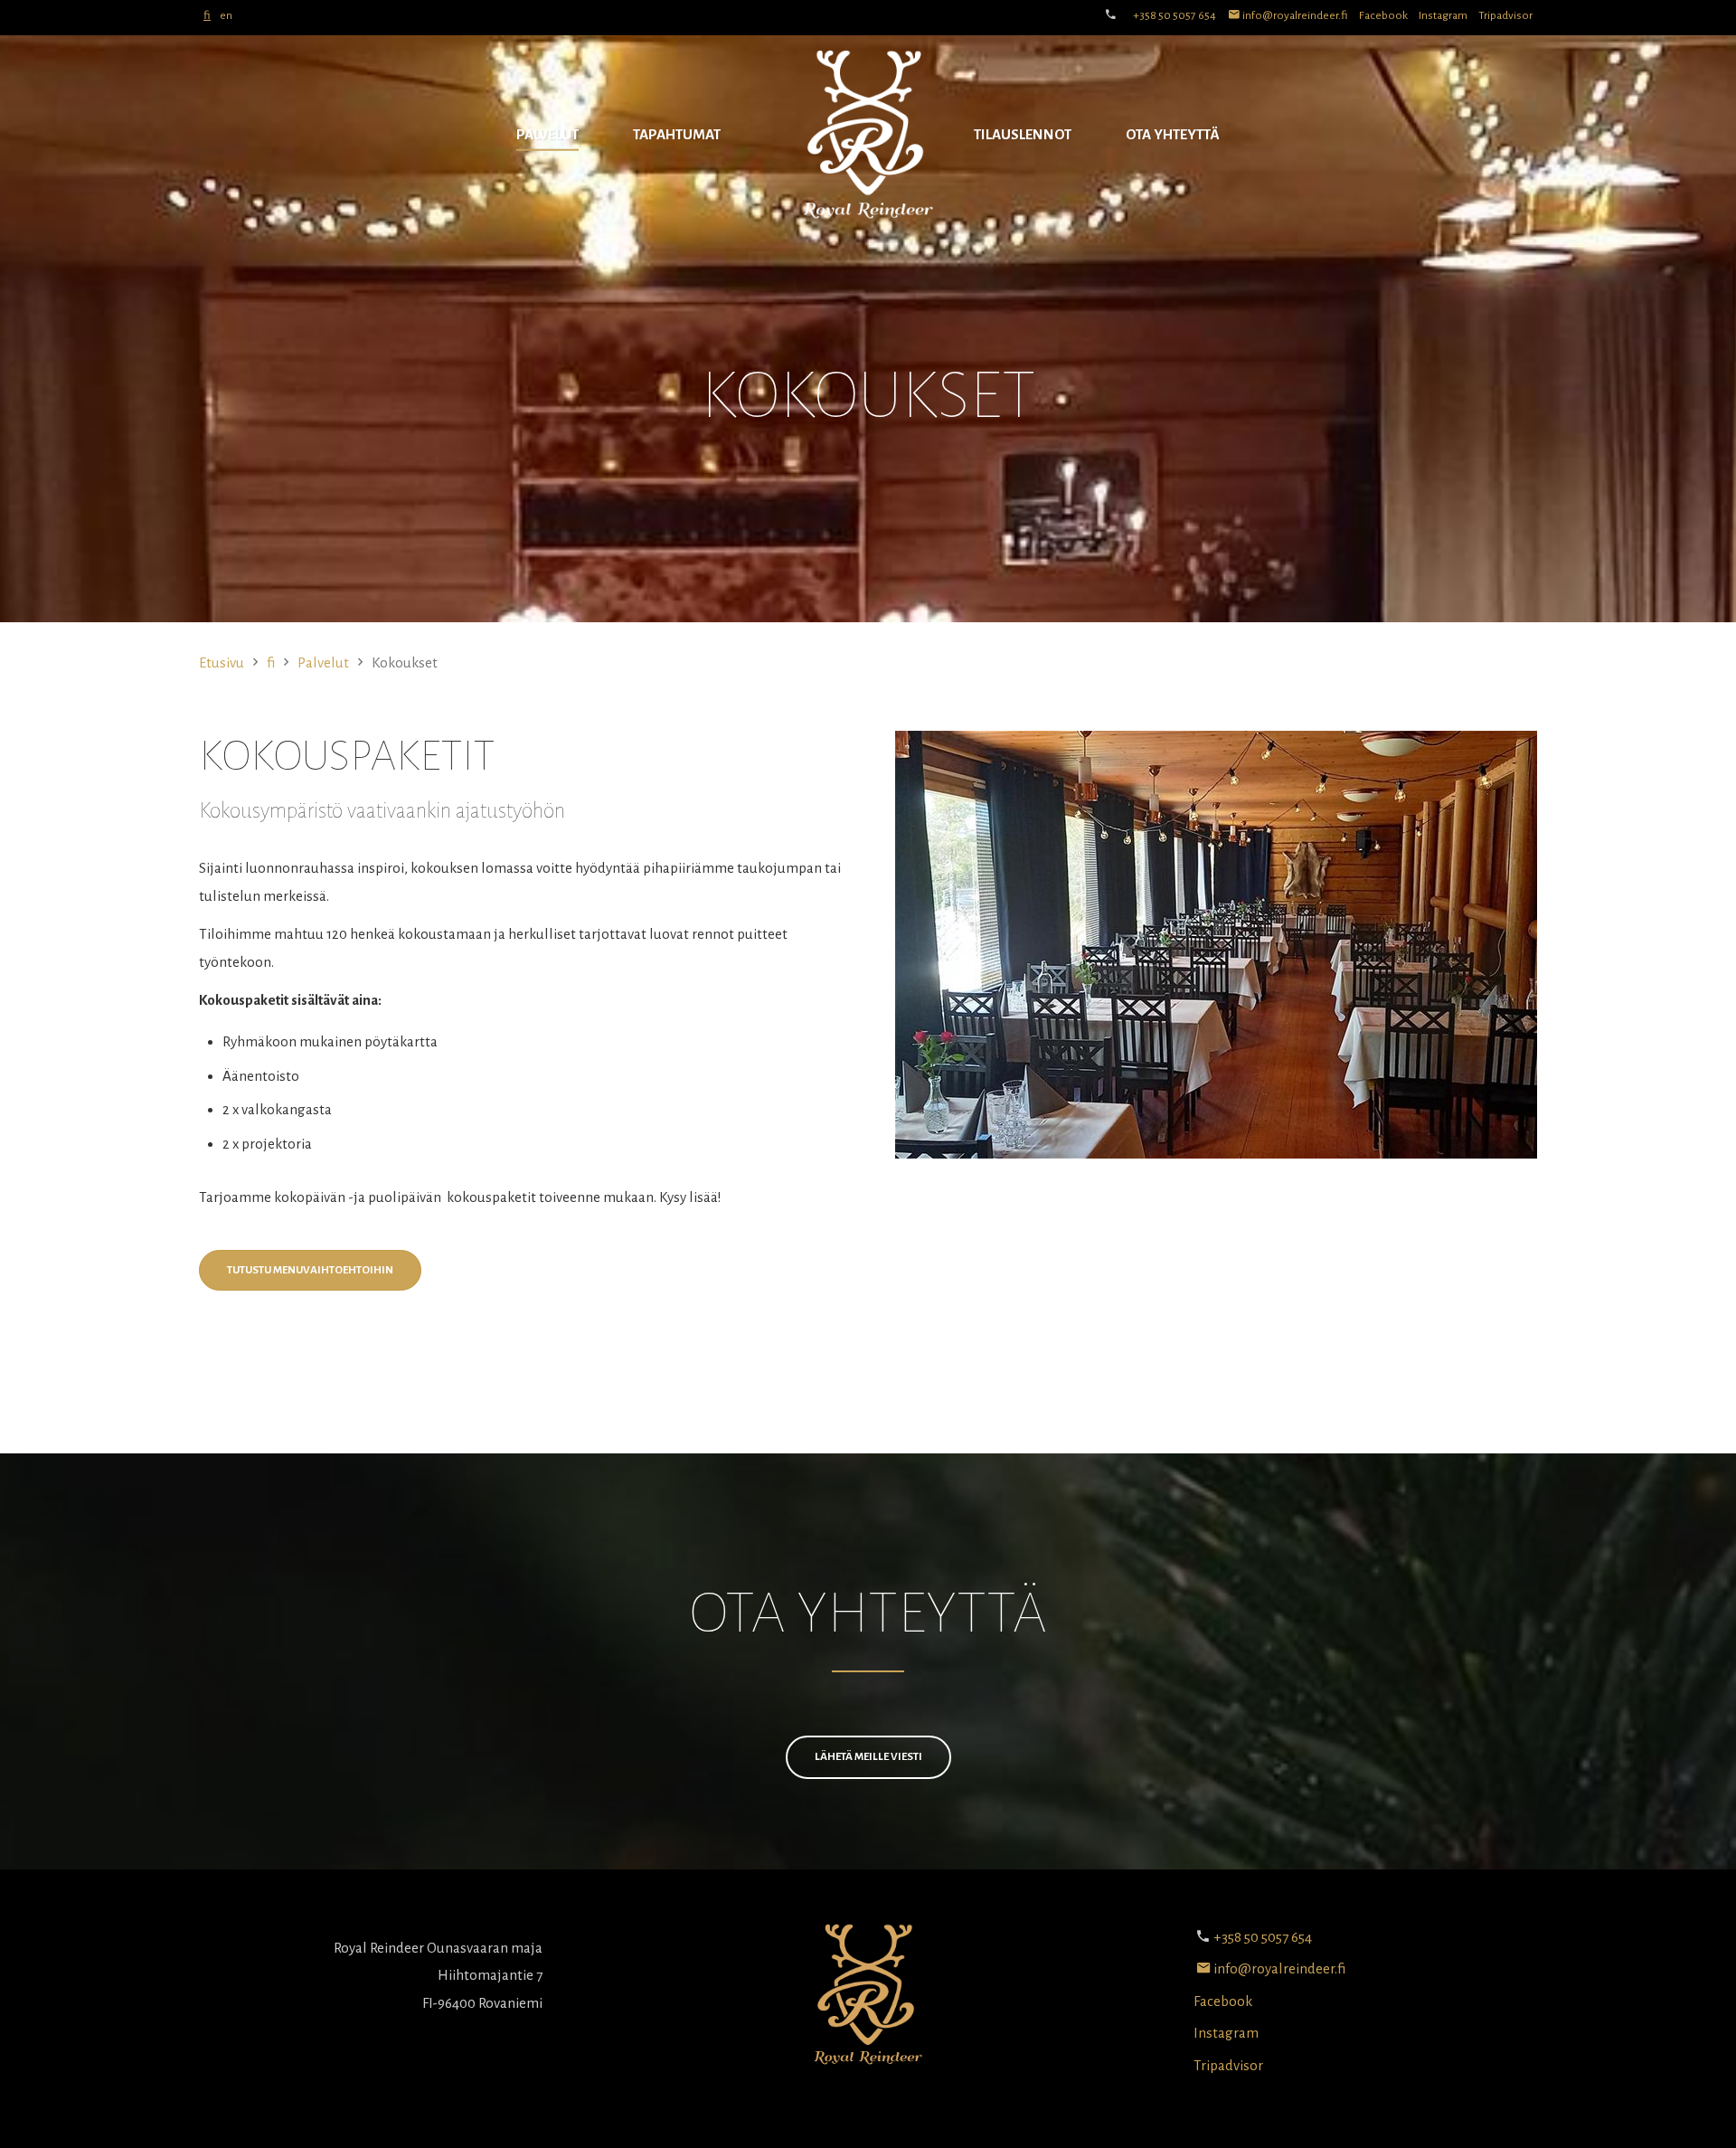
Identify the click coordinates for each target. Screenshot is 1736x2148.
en (226, 15)
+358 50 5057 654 (1175, 15)
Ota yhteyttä (1173, 134)
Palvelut (547, 134)
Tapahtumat (677, 134)
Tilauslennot (1023, 134)
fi (207, 15)
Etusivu (222, 662)
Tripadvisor (1505, 15)
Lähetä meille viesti (868, 1757)
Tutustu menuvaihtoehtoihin (310, 1270)
